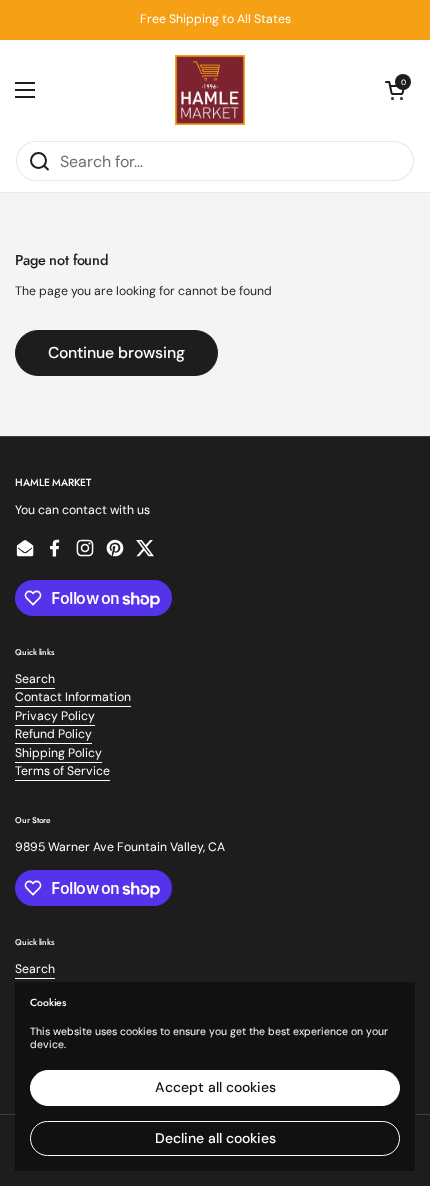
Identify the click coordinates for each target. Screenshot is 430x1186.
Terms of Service (62, 771)
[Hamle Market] (210, 90)
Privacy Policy (55, 716)
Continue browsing (116, 352)
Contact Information (73, 697)
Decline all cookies (215, 1138)
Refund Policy (53, 734)
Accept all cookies (215, 1087)
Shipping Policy (58, 753)
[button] (395, 90)
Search (35, 679)
